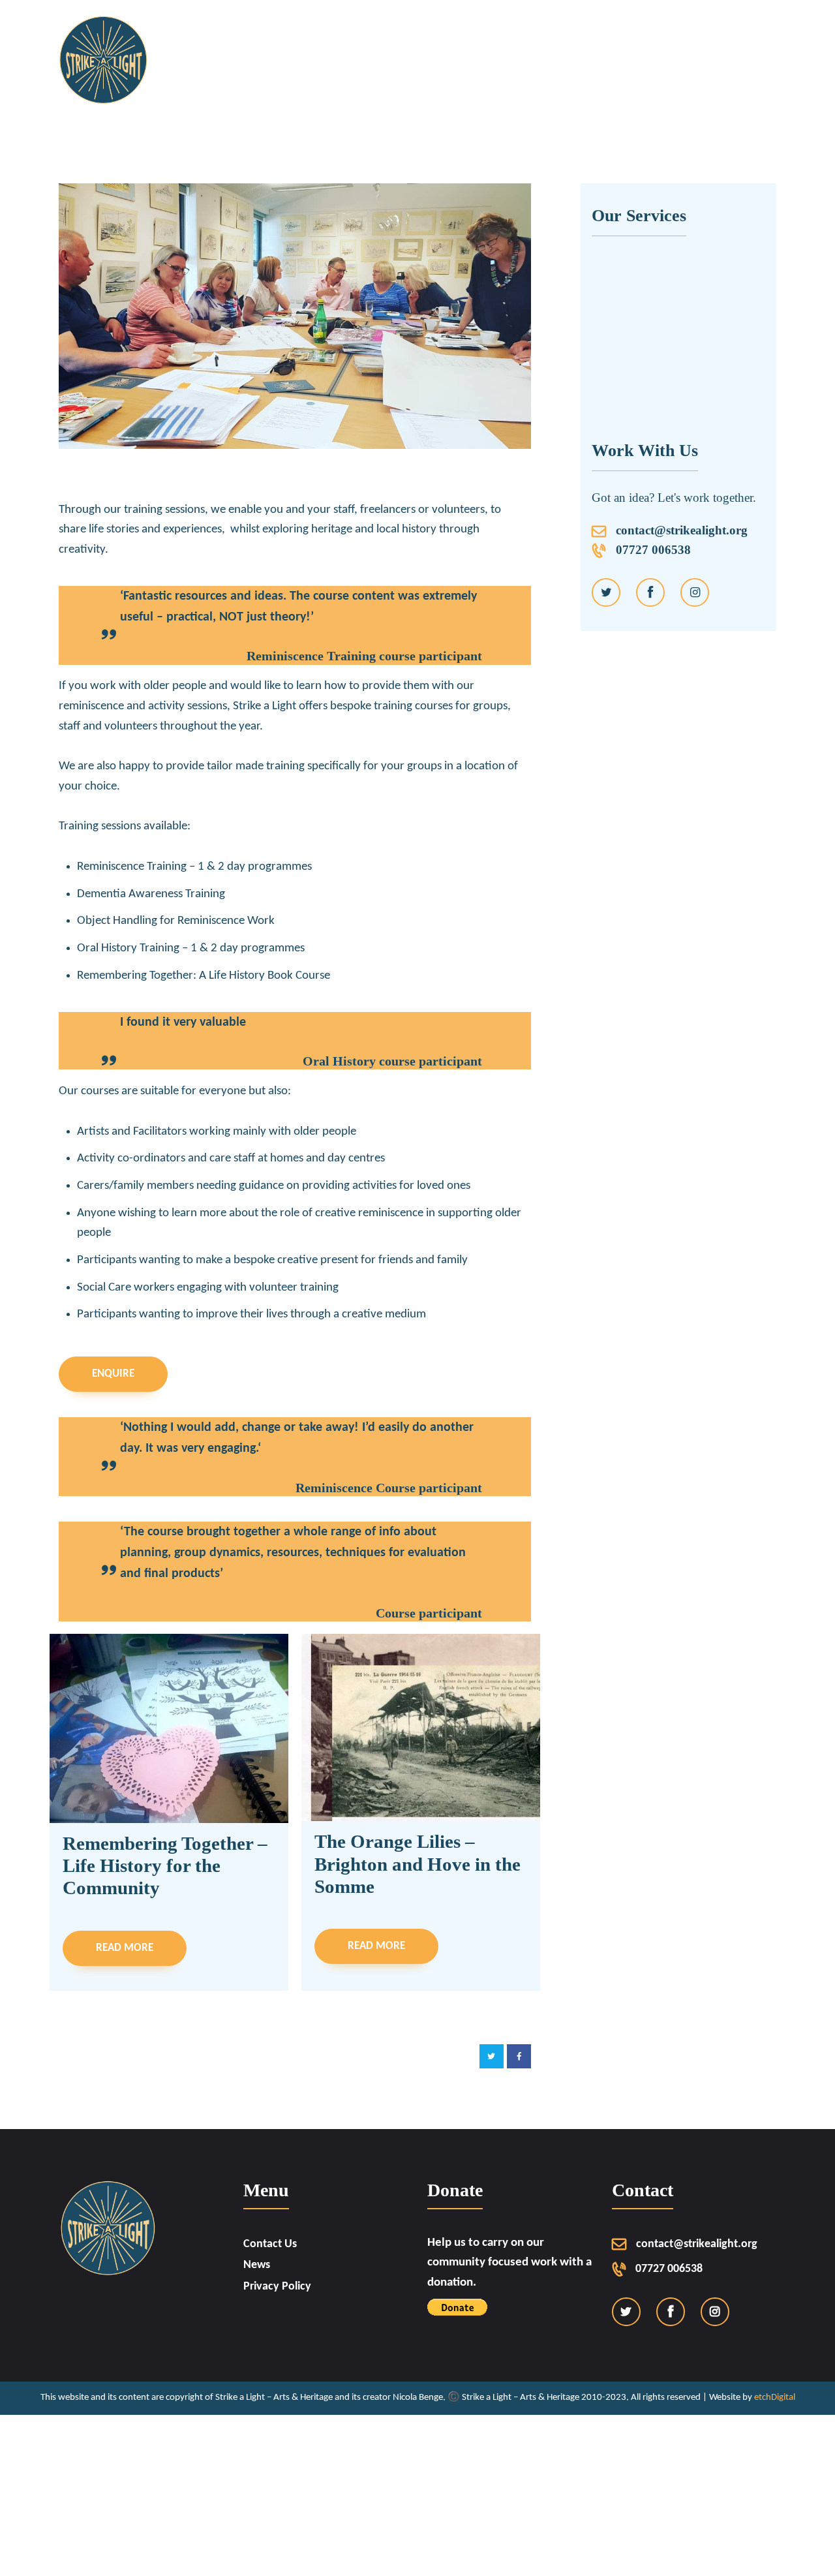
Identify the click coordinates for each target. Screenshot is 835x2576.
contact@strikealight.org (682, 530)
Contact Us (270, 2244)
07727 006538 (647, 550)
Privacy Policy (277, 2287)
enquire (113, 1374)
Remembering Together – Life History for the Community (165, 1866)
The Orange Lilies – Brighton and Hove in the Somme (417, 1864)
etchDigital (775, 2398)
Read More (125, 1948)
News (257, 2265)
